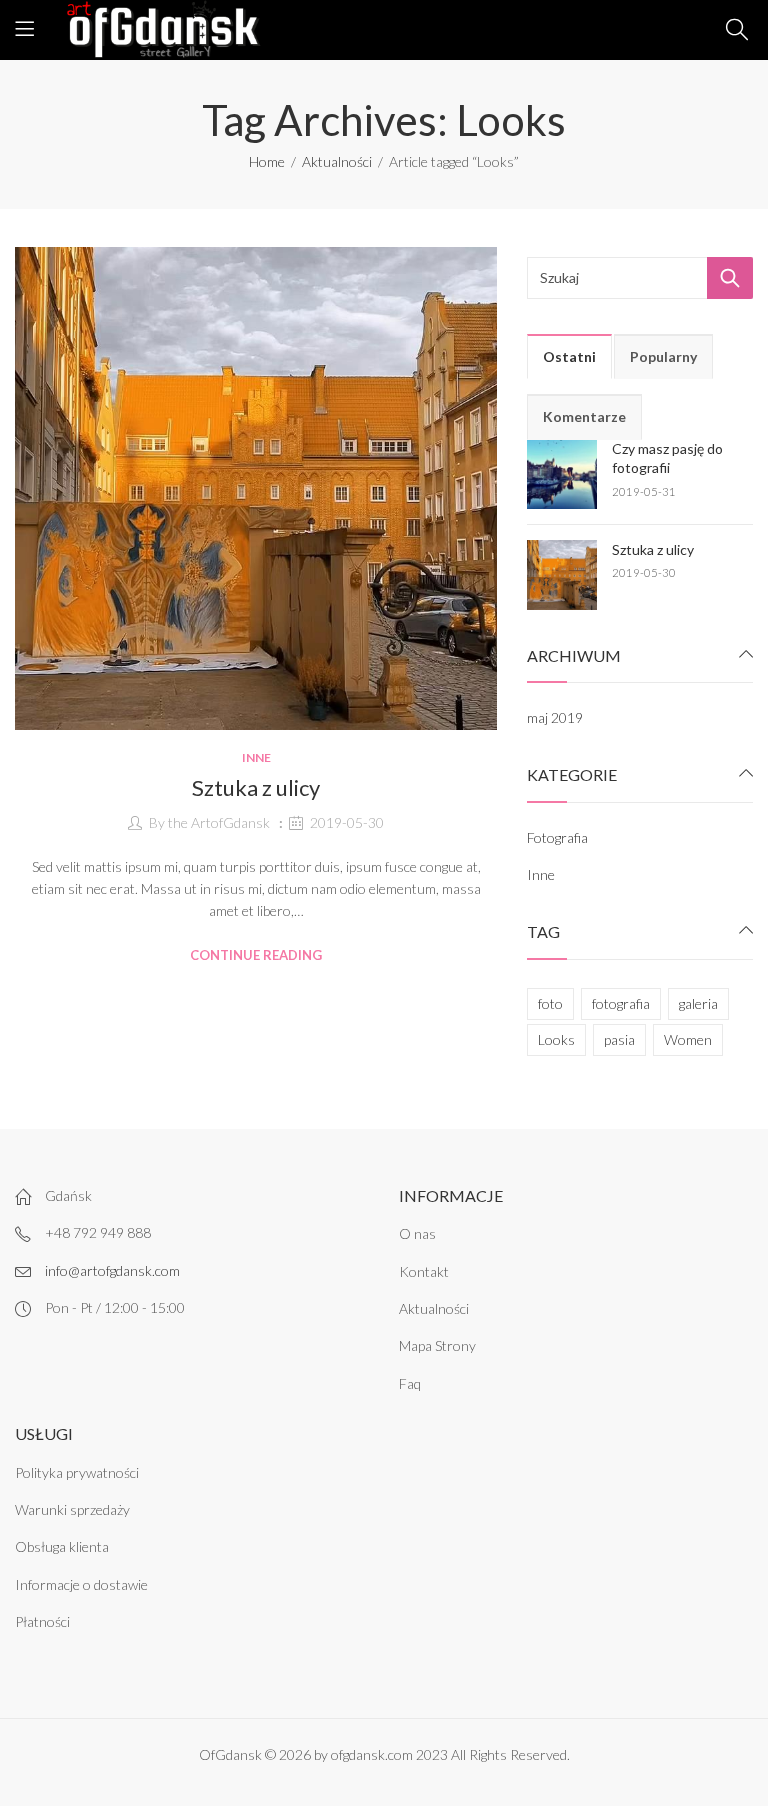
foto (550, 1003)
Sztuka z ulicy (256, 787)
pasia (619, 1039)
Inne (256, 757)
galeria (698, 1003)
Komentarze (584, 416)
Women (688, 1039)
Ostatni (569, 356)
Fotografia (557, 837)
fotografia (621, 1003)
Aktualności (337, 161)
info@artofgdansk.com (112, 1270)
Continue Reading (256, 955)
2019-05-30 (347, 822)
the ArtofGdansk (219, 822)
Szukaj (730, 278)
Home (267, 161)
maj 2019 (555, 717)
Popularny (663, 356)
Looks (556, 1039)
